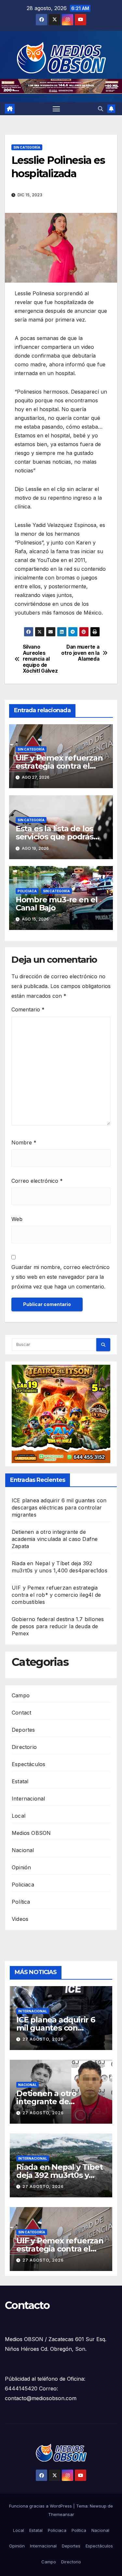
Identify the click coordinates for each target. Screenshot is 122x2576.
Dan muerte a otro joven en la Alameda (80, 653)
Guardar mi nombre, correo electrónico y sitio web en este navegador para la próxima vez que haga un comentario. (61, 1277)
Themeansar (61, 2514)
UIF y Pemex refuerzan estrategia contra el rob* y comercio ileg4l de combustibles (56, 1595)
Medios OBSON (31, 1833)
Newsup (98, 2506)
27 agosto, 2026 (43, 2039)
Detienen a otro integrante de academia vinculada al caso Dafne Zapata (55, 1539)
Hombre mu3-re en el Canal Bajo (57, 904)
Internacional (28, 1799)
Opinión (21, 1867)
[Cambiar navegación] (56, 109)
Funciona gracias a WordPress (41, 2506)
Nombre (24, 1142)
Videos (20, 1919)
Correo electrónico (37, 1181)
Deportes (23, 1730)
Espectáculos (28, 1764)
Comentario (28, 1009)
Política (21, 1902)
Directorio (24, 1747)
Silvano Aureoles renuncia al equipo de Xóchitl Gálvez (40, 659)
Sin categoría (27, 147)
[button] (101, 109)
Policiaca (27, 891)
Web (17, 1219)
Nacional (23, 1850)
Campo (21, 1695)
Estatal (20, 1781)
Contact (21, 1713)
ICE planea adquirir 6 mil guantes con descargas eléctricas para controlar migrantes (59, 1508)
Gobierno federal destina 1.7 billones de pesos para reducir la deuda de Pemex (58, 1626)
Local (19, 1816)
